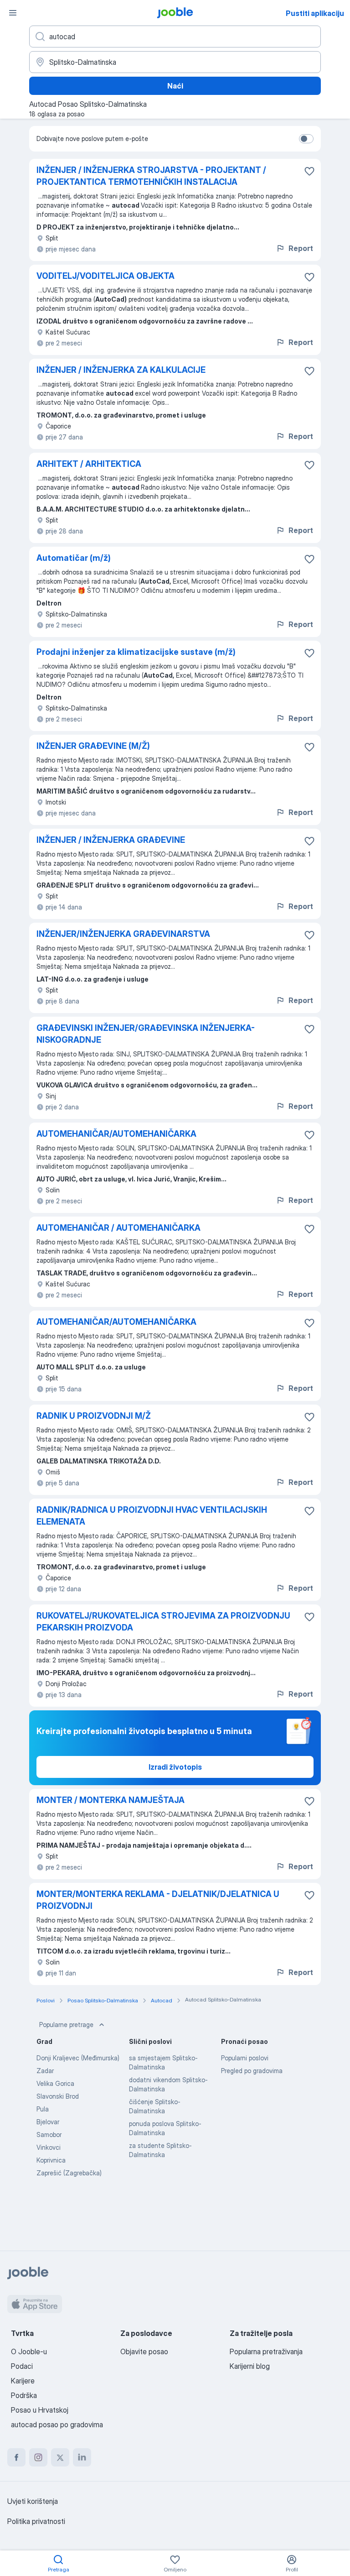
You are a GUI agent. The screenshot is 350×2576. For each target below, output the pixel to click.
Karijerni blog (250, 2366)
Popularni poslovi (245, 2058)
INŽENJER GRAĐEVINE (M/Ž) (93, 746)
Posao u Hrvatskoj (40, 2410)
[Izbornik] (13, 13)
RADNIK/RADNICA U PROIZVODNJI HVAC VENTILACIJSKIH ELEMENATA (152, 1516)
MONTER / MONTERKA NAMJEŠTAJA (111, 1800)
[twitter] (60, 2457)
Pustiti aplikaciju (315, 13)
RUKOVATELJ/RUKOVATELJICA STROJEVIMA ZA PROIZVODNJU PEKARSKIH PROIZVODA (163, 1622)
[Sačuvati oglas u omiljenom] (309, 171)
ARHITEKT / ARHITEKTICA (89, 464)
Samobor (49, 2134)
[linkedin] (82, 2457)
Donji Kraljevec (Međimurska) (78, 2058)
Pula (43, 2109)
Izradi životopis (175, 1767)
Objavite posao (144, 2351)
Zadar (45, 2071)
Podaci (22, 2366)
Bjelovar (48, 2122)
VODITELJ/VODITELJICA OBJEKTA (106, 276)
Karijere (23, 2381)
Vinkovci (49, 2147)
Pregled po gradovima (252, 2071)
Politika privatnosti (36, 2521)
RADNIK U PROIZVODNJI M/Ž (94, 1416)
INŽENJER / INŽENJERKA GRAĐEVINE (111, 840)
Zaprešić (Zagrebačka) (69, 2173)
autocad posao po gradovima (57, 2424)
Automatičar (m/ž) (74, 558)
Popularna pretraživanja (266, 2351)
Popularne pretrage (66, 2025)
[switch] (306, 139)
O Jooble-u (29, 2351)
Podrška (24, 2395)
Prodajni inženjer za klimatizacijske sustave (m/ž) (136, 652)
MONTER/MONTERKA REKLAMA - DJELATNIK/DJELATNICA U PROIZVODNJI (158, 1900)
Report (301, 248)
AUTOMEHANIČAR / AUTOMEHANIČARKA (118, 1228)
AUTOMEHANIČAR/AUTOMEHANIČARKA (116, 1134)
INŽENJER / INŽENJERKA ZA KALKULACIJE (121, 370)
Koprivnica (51, 2160)
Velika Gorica (55, 2083)
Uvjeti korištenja (33, 2501)
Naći (175, 86)
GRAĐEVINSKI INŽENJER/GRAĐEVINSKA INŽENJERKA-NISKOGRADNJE (146, 1034)
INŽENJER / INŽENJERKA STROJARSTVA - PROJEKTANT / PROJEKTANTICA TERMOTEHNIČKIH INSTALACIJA (151, 176)
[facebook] (16, 2457)
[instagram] (38, 2457)
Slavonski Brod (58, 2096)
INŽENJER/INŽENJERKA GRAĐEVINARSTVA (123, 934)
